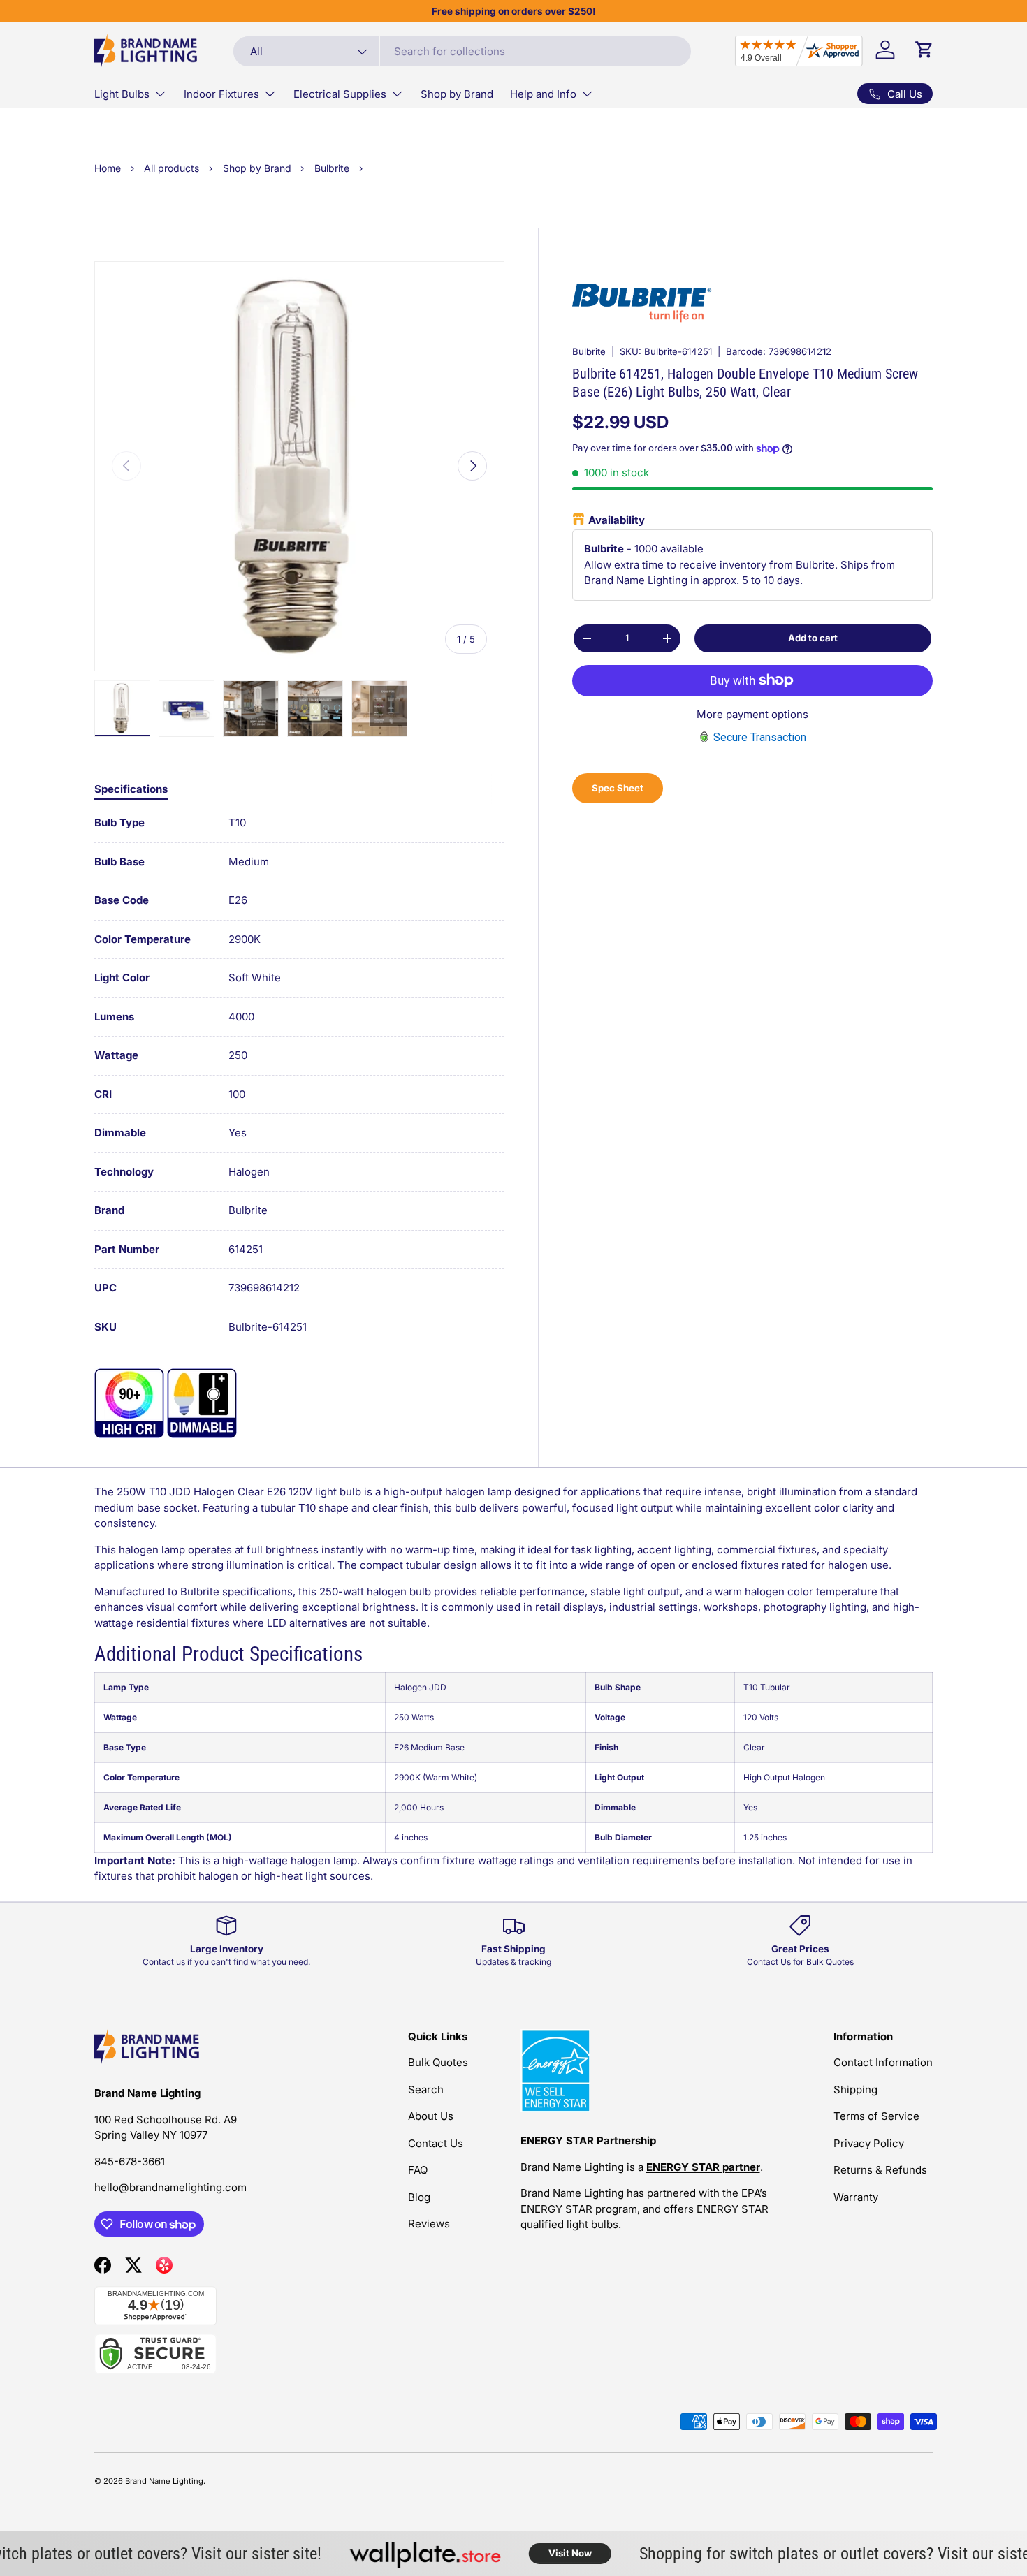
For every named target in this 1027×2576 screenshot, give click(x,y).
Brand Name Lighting (164, 2481)
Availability (617, 520)
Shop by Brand (457, 94)
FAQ (418, 2170)
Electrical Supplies (340, 94)
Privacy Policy (869, 2143)
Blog (419, 2197)
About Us (431, 2116)
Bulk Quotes (438, 2062)
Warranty (856, 2197)
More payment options (752, 714)
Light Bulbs (122, 94)
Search (426, 2090)
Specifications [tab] (131, 789)
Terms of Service (876, 2116)
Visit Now (537, 2553)
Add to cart (813, 638)
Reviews (429, 2224)
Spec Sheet (618, 788)
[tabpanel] (299, 1075)
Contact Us (436, 2143)
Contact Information (883, 2062)
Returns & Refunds (880, 2170)
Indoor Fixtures (221, 94)
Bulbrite (589, 351)
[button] (924, 50)
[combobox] (462, 51)
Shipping (855, 2090)
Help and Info (543, 94)
